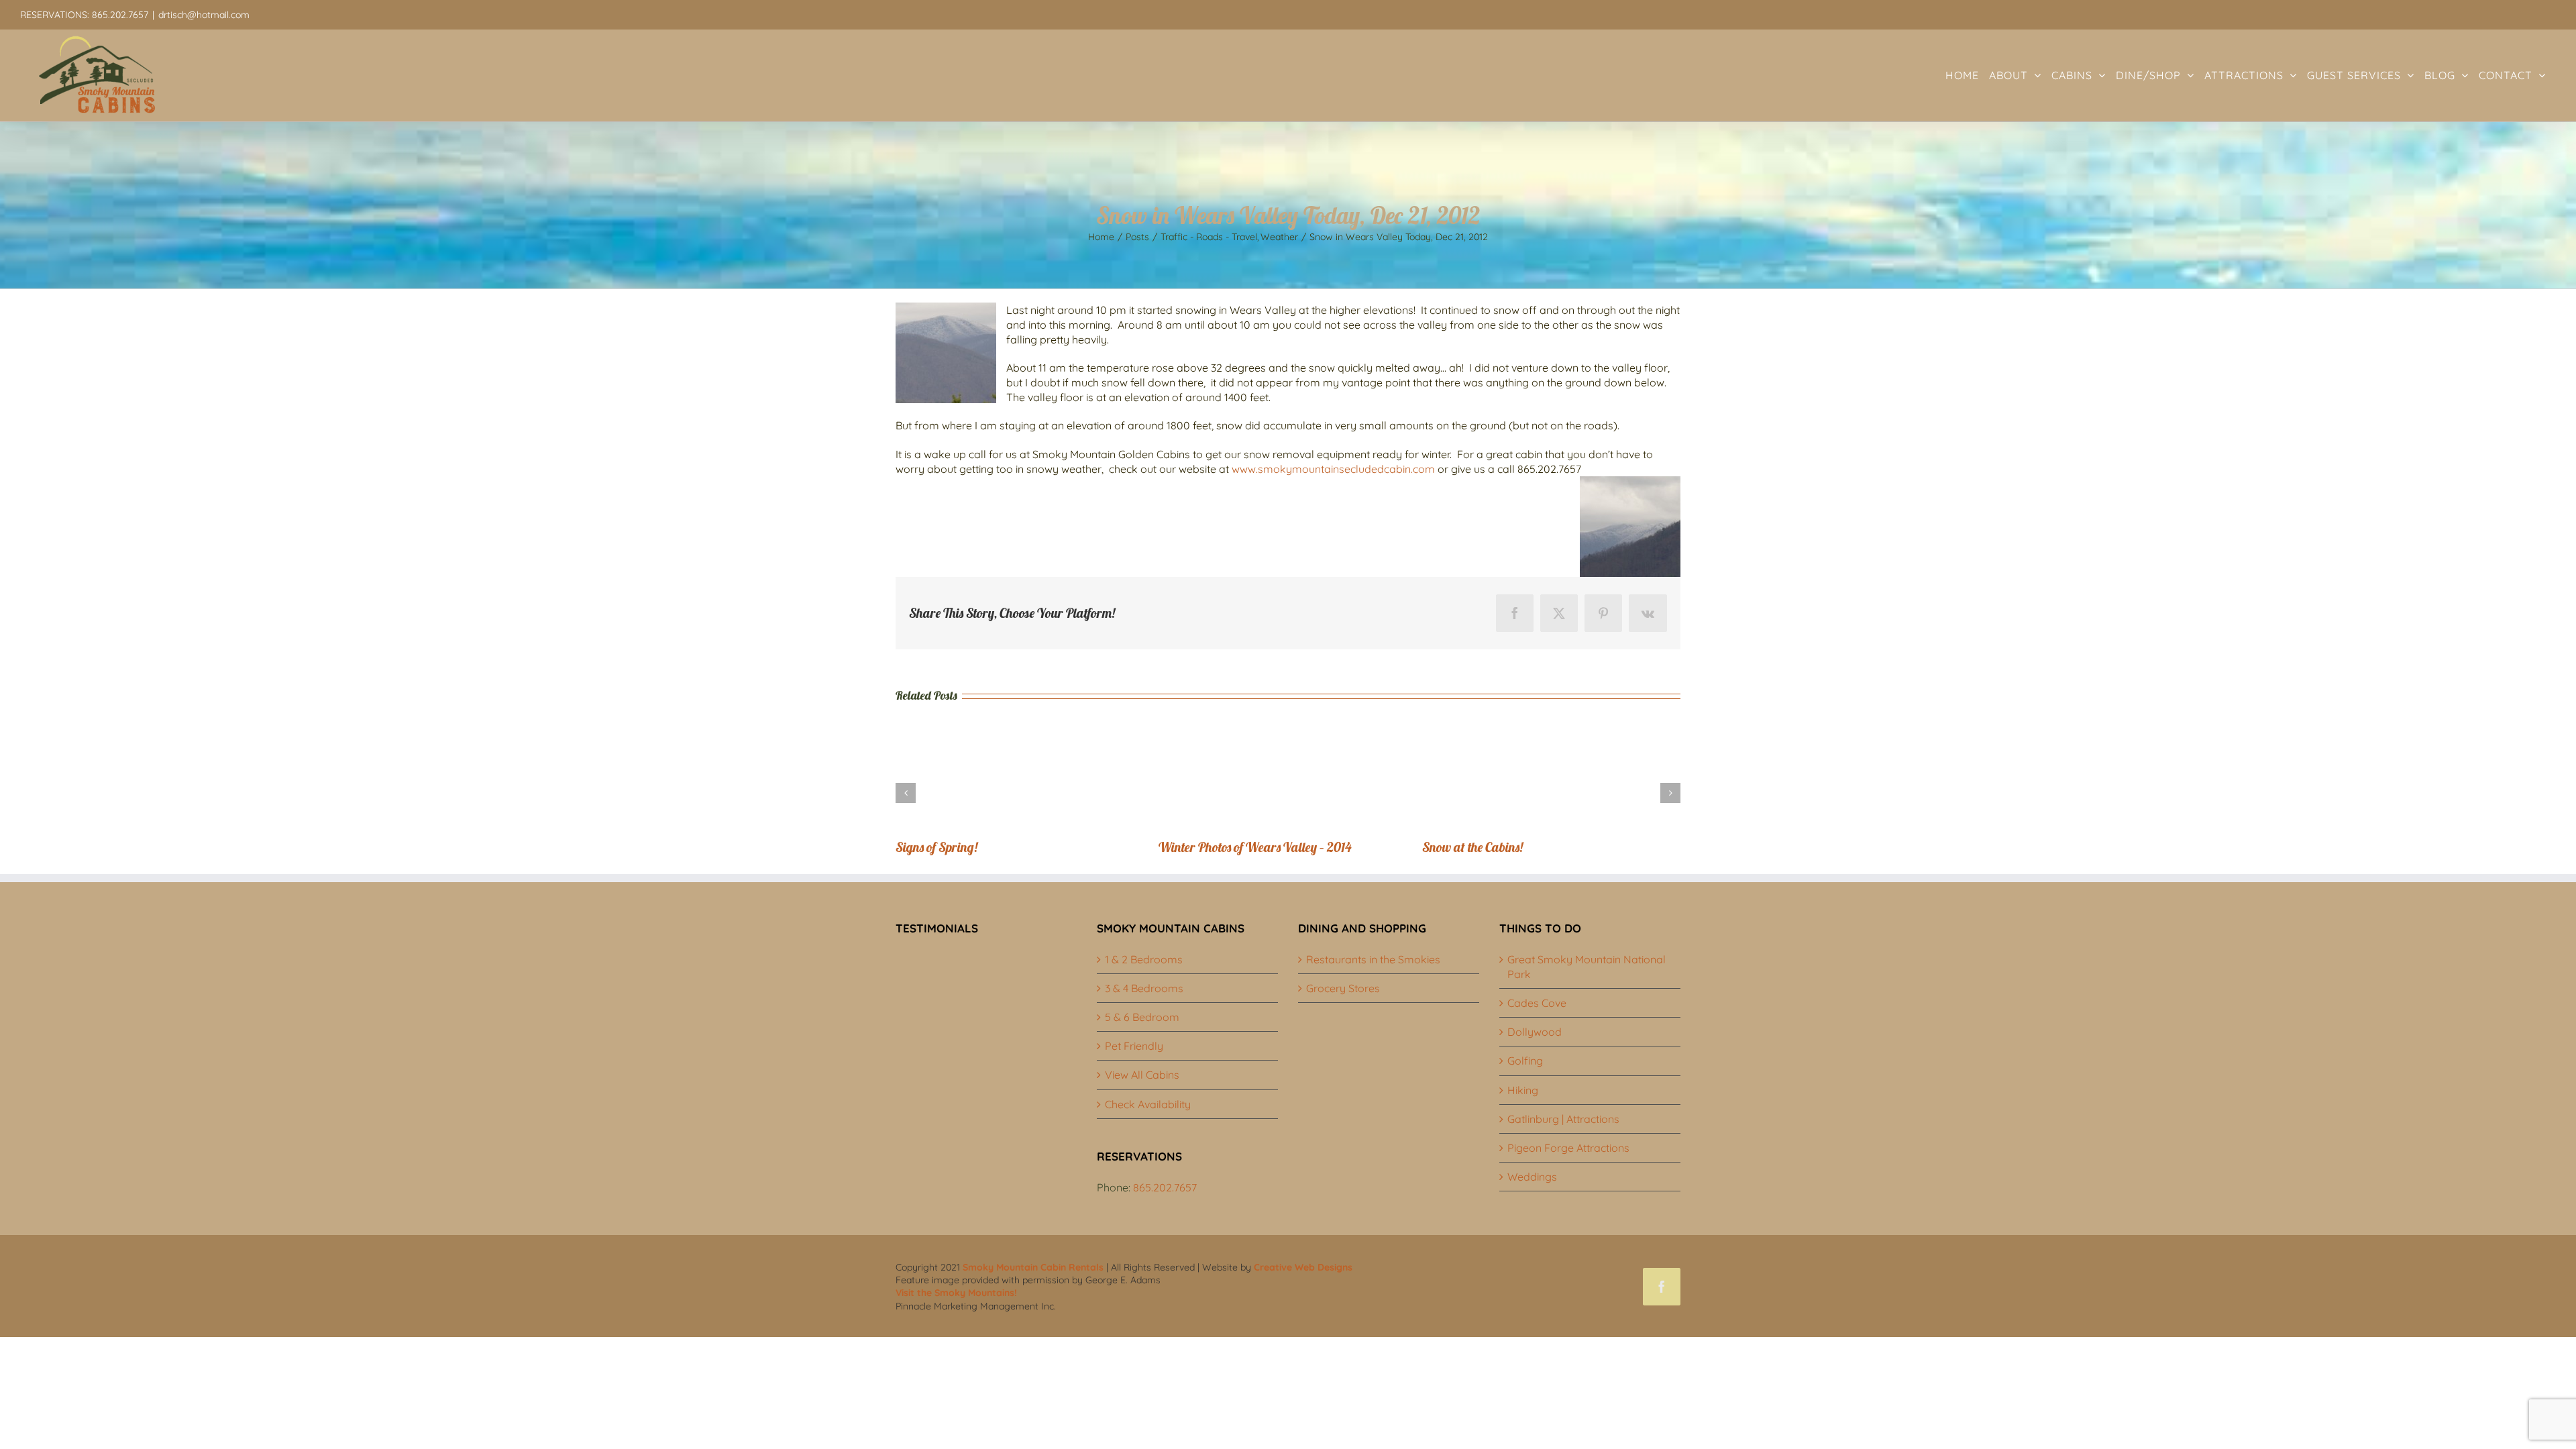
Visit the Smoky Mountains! (956, 1293)
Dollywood (1535, 1032)
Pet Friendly (1134, 1046)
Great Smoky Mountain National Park (1587, 967)
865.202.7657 (1165, 1187)
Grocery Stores (1343, 988)
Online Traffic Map (1471, 847)
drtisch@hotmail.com (204, 15)
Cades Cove (1537, 1003)
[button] (906, 793)
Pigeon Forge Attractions (1568, 1148)
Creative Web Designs (1303, 1267)
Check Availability (1148, 1104)
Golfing (1525, 1061)
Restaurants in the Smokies (1373, 959)
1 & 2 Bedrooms (1144, 959)
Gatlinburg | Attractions (1563, 1119)
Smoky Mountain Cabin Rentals (1033, 1267)
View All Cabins (1142, 1075)
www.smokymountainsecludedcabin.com (1333, 469)
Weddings (1532, 1177)
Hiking (1523, 1090)
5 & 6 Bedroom (1142, 1017)
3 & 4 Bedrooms (1144, 988)
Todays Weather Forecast (1226, 847)
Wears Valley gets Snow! (960, 847)
